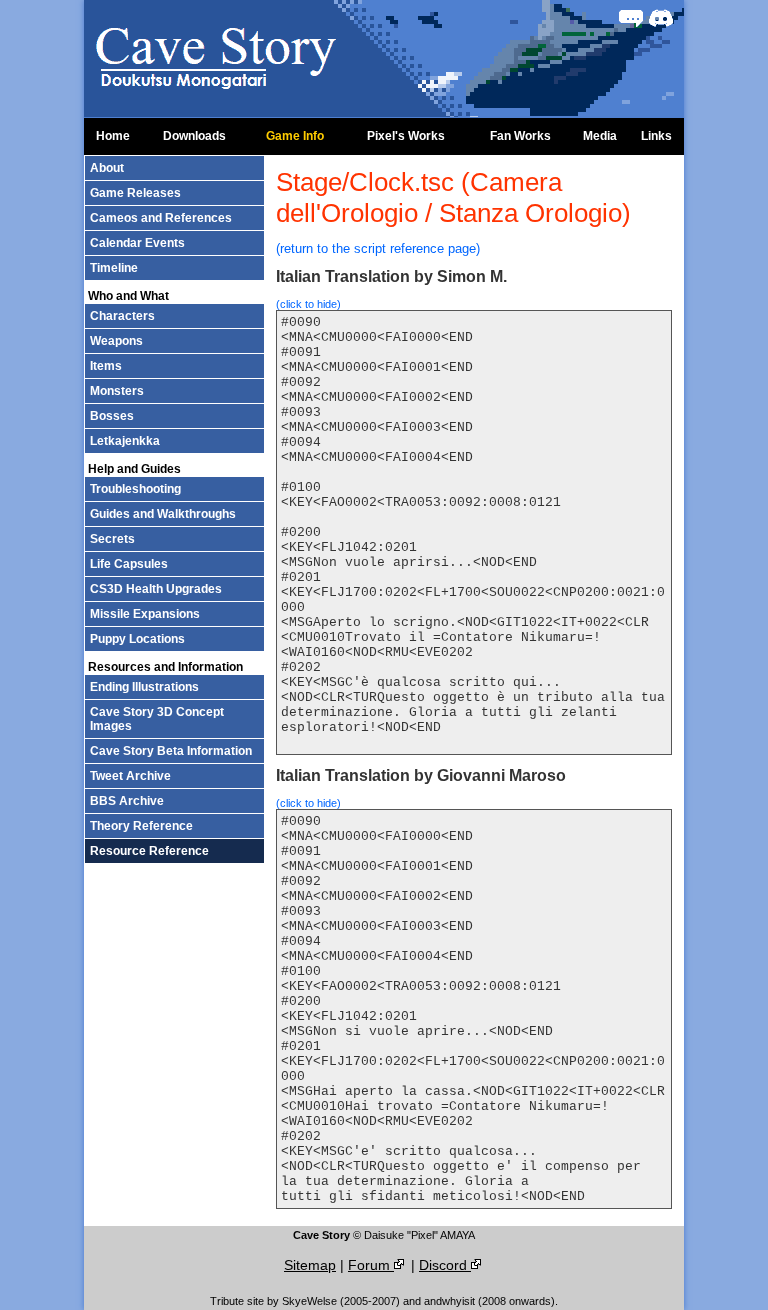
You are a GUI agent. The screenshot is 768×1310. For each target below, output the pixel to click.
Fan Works (520, 136)
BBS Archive (127, 801)
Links (656, 136)
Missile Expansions (145, 614)
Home (113, 136)
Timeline (114, 268)
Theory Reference (141, 826)
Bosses (112, 416)
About (107, 168)
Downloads (194, 136)
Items (106, 366)
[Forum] (631, 18)
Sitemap (310, 1265)
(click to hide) (308, 304)
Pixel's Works (406, 136)
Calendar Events (137, 243)
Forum (371, 1265)
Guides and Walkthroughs (163, 514)
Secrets (112, 539)
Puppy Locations (137, 639)
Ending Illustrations (144, 687)
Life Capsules (129, 564)
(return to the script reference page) (378, 248)
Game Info (295, 136)
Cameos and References (161, 218)
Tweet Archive (130, 776)
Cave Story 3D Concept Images (157, 719)
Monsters (117, 391)
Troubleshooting (135, 489)
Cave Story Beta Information (171, 751)
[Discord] (661, 18)
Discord (445, 1265)
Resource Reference (149, 851)
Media (600, 136)
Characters (122, 316)
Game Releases (135, 193)
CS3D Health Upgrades (156, 589)
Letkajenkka (125, 441)
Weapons (116, 341)
